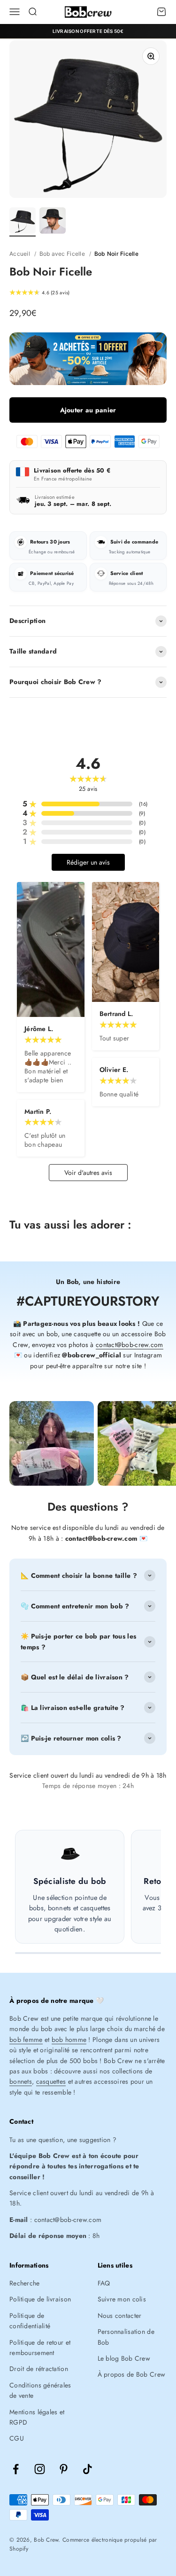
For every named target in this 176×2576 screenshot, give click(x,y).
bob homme (69, 2040)
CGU (17, 2438)
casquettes (51, 2081)
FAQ (104, 2283)
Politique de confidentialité (30, 2321)
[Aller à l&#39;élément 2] (53, 222)
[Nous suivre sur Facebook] (16, 2469)
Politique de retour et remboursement (40, 2348)
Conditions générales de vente (40, 2390)
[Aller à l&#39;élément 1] (23, 222)
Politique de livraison (40, 2299)
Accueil (20, 254)
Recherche (25, 2283)
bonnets (21, 2081)
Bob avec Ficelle (62, 254)
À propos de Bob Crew (132, 2374)
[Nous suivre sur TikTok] (88, 2469)
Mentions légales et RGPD (37, 2417)
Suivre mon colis (122, 2299)
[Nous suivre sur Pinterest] (64, 2469)
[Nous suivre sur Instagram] (40, 2469)
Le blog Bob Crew (124, 2358)
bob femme (26, 2040)
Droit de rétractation (39, 2369)
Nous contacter (120, 2316)
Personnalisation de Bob (126, 2337)
